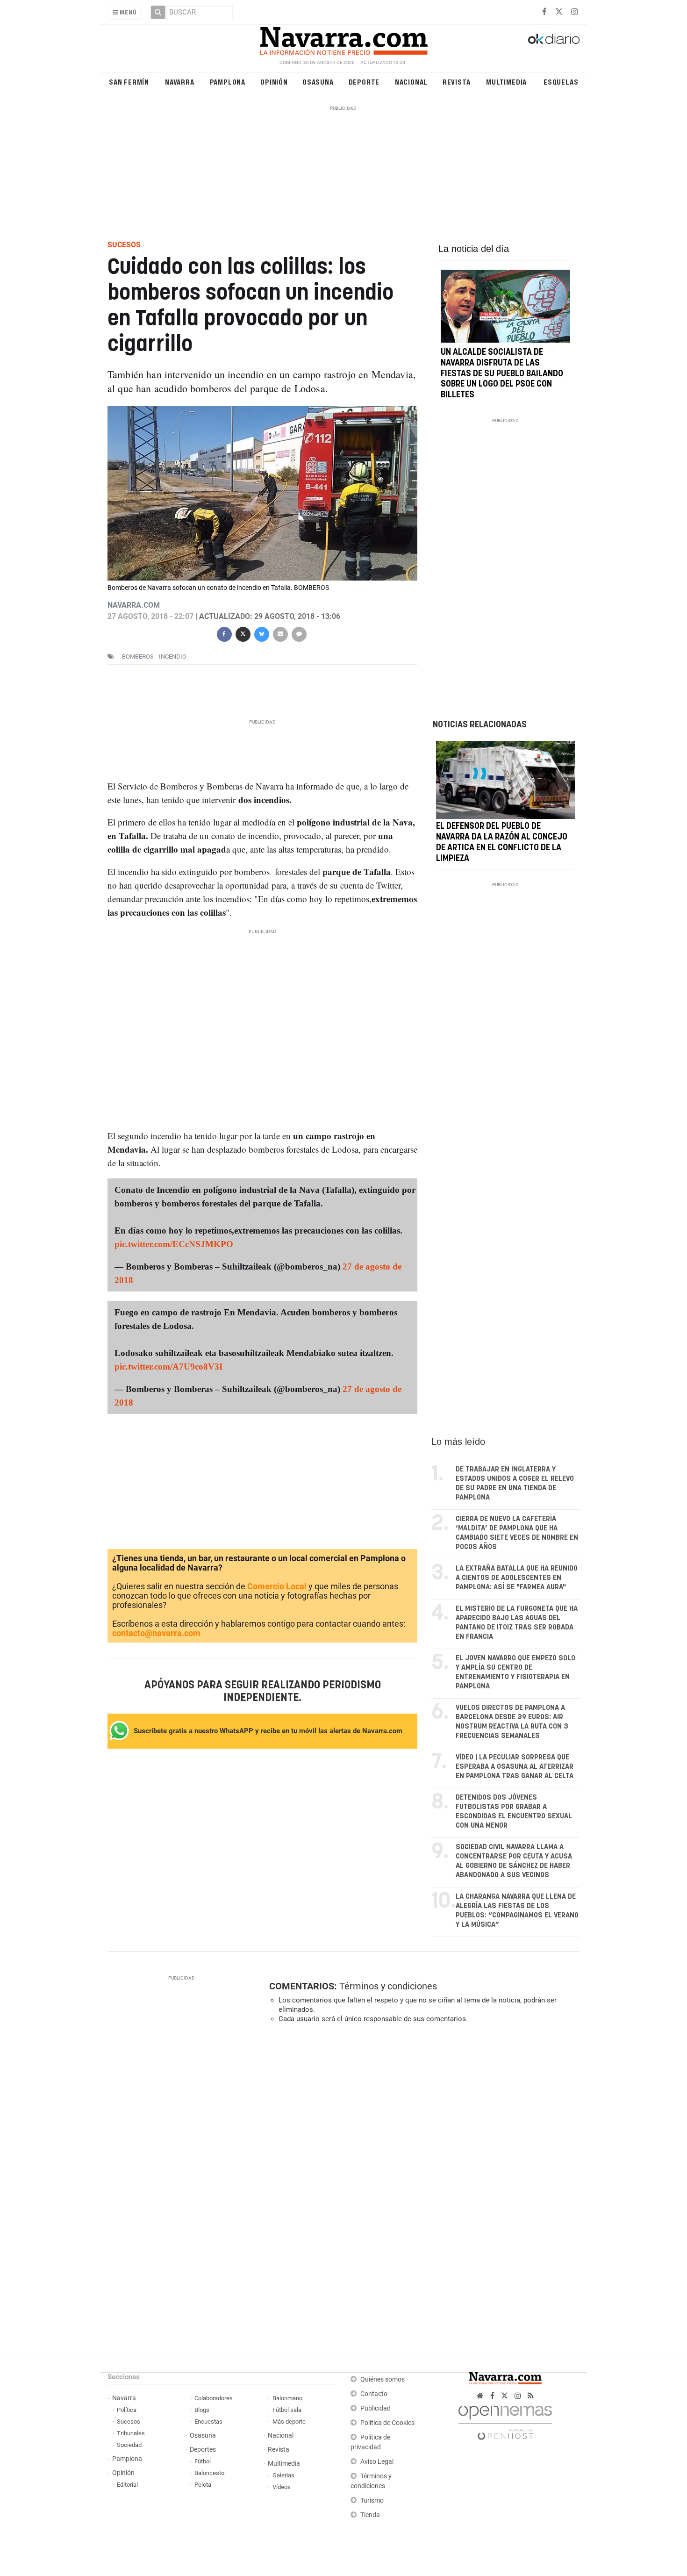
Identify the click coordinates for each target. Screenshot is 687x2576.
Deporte (364, 82)
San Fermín (129, 82)
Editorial (127, 2485)
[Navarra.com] (343, 39)
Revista (457, 82)
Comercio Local (277, 1586)
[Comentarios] (299, 633)
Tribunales (131, 2433)
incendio (173, 657)
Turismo (372, 2501)
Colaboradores (214, 2398)
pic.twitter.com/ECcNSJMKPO (174, 1244)
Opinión (274, 82)
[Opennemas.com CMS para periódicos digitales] (505, 2420)
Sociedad (129, 2445)
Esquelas (561, 82)
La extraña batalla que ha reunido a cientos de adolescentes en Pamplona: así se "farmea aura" (517, 1578)
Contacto (374, 2394)
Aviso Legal (377, 2462)
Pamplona (228, 82)
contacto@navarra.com (156, 1633)
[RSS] (531, 2396)
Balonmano (287, 2398)
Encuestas (208, 2422)
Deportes (203, 2450)
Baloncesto (209, 2473)
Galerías (283, 2475)
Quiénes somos (383, 2379)
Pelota (203, 2485)
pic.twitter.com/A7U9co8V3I (168, 1367)
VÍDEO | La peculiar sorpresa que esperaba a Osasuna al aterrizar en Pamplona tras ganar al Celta (515, 1767)
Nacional (411, 82)
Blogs (202, 2410)
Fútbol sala (287, 2410)
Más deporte (289, 2422)
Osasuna (318, 82)
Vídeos (282, 2487)
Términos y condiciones (388, 1986)
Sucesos (129, 2422)
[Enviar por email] (280, 633)
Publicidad (376, 2408)
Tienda (370, 2515)
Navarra (180, 82)
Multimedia (506, 82)
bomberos (138, 657)
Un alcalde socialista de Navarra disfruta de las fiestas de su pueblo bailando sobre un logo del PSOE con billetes (502, 374)
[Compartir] (224, 633)
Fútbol (203, 2461)
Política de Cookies (387, 2423)
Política (127, 2410)
